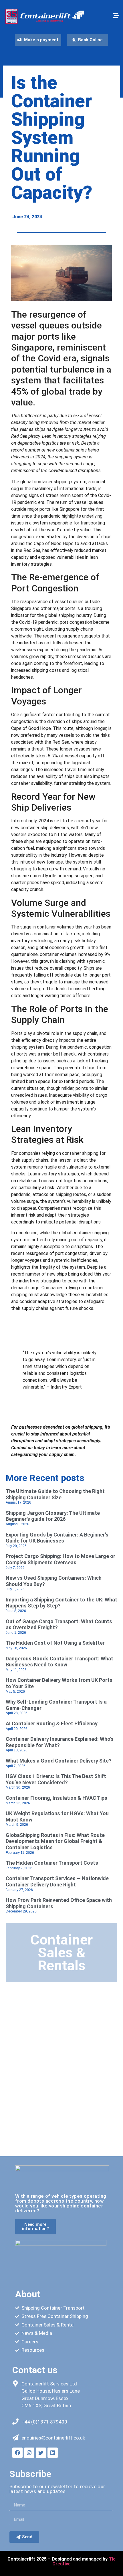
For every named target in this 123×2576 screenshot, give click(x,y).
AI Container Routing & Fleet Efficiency (52, 1723)
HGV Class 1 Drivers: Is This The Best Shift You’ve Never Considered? (56, 1779)
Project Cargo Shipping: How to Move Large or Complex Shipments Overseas (60, 1559)
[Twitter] (41, 2453)
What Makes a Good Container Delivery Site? (59, 1761)
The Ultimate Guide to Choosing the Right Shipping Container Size (55, 1494)
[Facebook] (17, 2453)
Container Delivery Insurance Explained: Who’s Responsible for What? (60, 1742)
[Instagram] (29, 2453)
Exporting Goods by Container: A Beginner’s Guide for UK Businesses (57, 1538)
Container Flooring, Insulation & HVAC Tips (56, 1798)
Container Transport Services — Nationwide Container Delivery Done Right (57, 1881)
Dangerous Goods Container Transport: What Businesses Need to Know (59, 1662)
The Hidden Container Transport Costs (52, 1863)
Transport (29, 2143)
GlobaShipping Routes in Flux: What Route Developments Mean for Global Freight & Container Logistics (55, 1841)
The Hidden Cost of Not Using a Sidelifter (55, 1643)
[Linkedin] (53, 2453)
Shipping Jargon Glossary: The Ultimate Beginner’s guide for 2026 (53, 1516)
